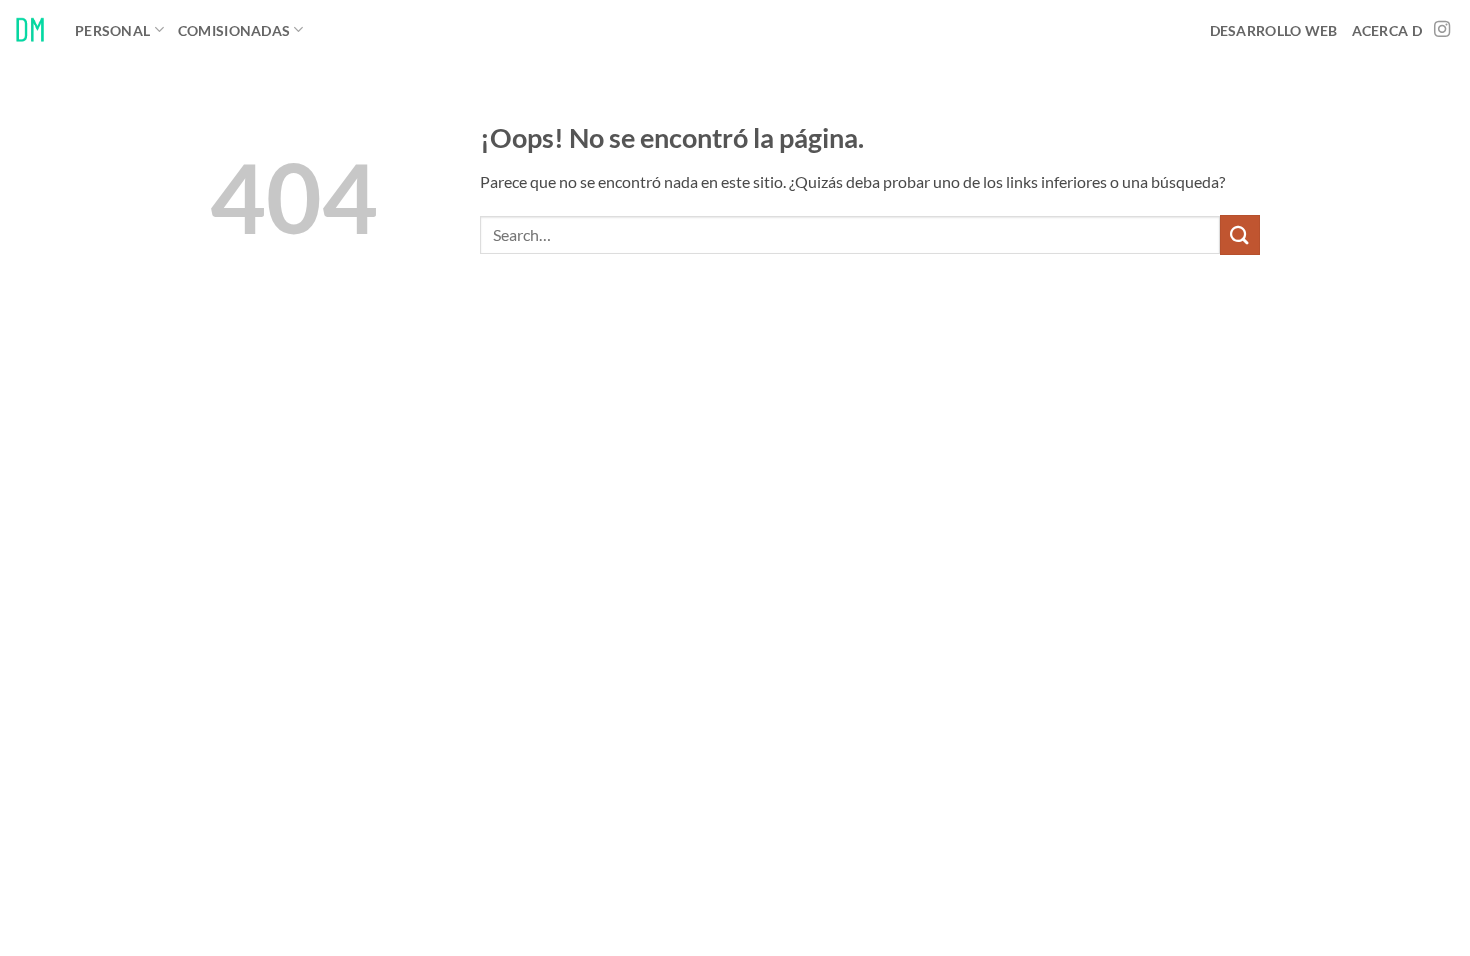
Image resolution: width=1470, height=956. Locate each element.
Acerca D (1387, 30)
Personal (112, 30)
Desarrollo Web (1274, 30)
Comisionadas (234, 30)
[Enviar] (1240, 234)
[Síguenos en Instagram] (1442, 30)
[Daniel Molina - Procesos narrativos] (30, 29)
